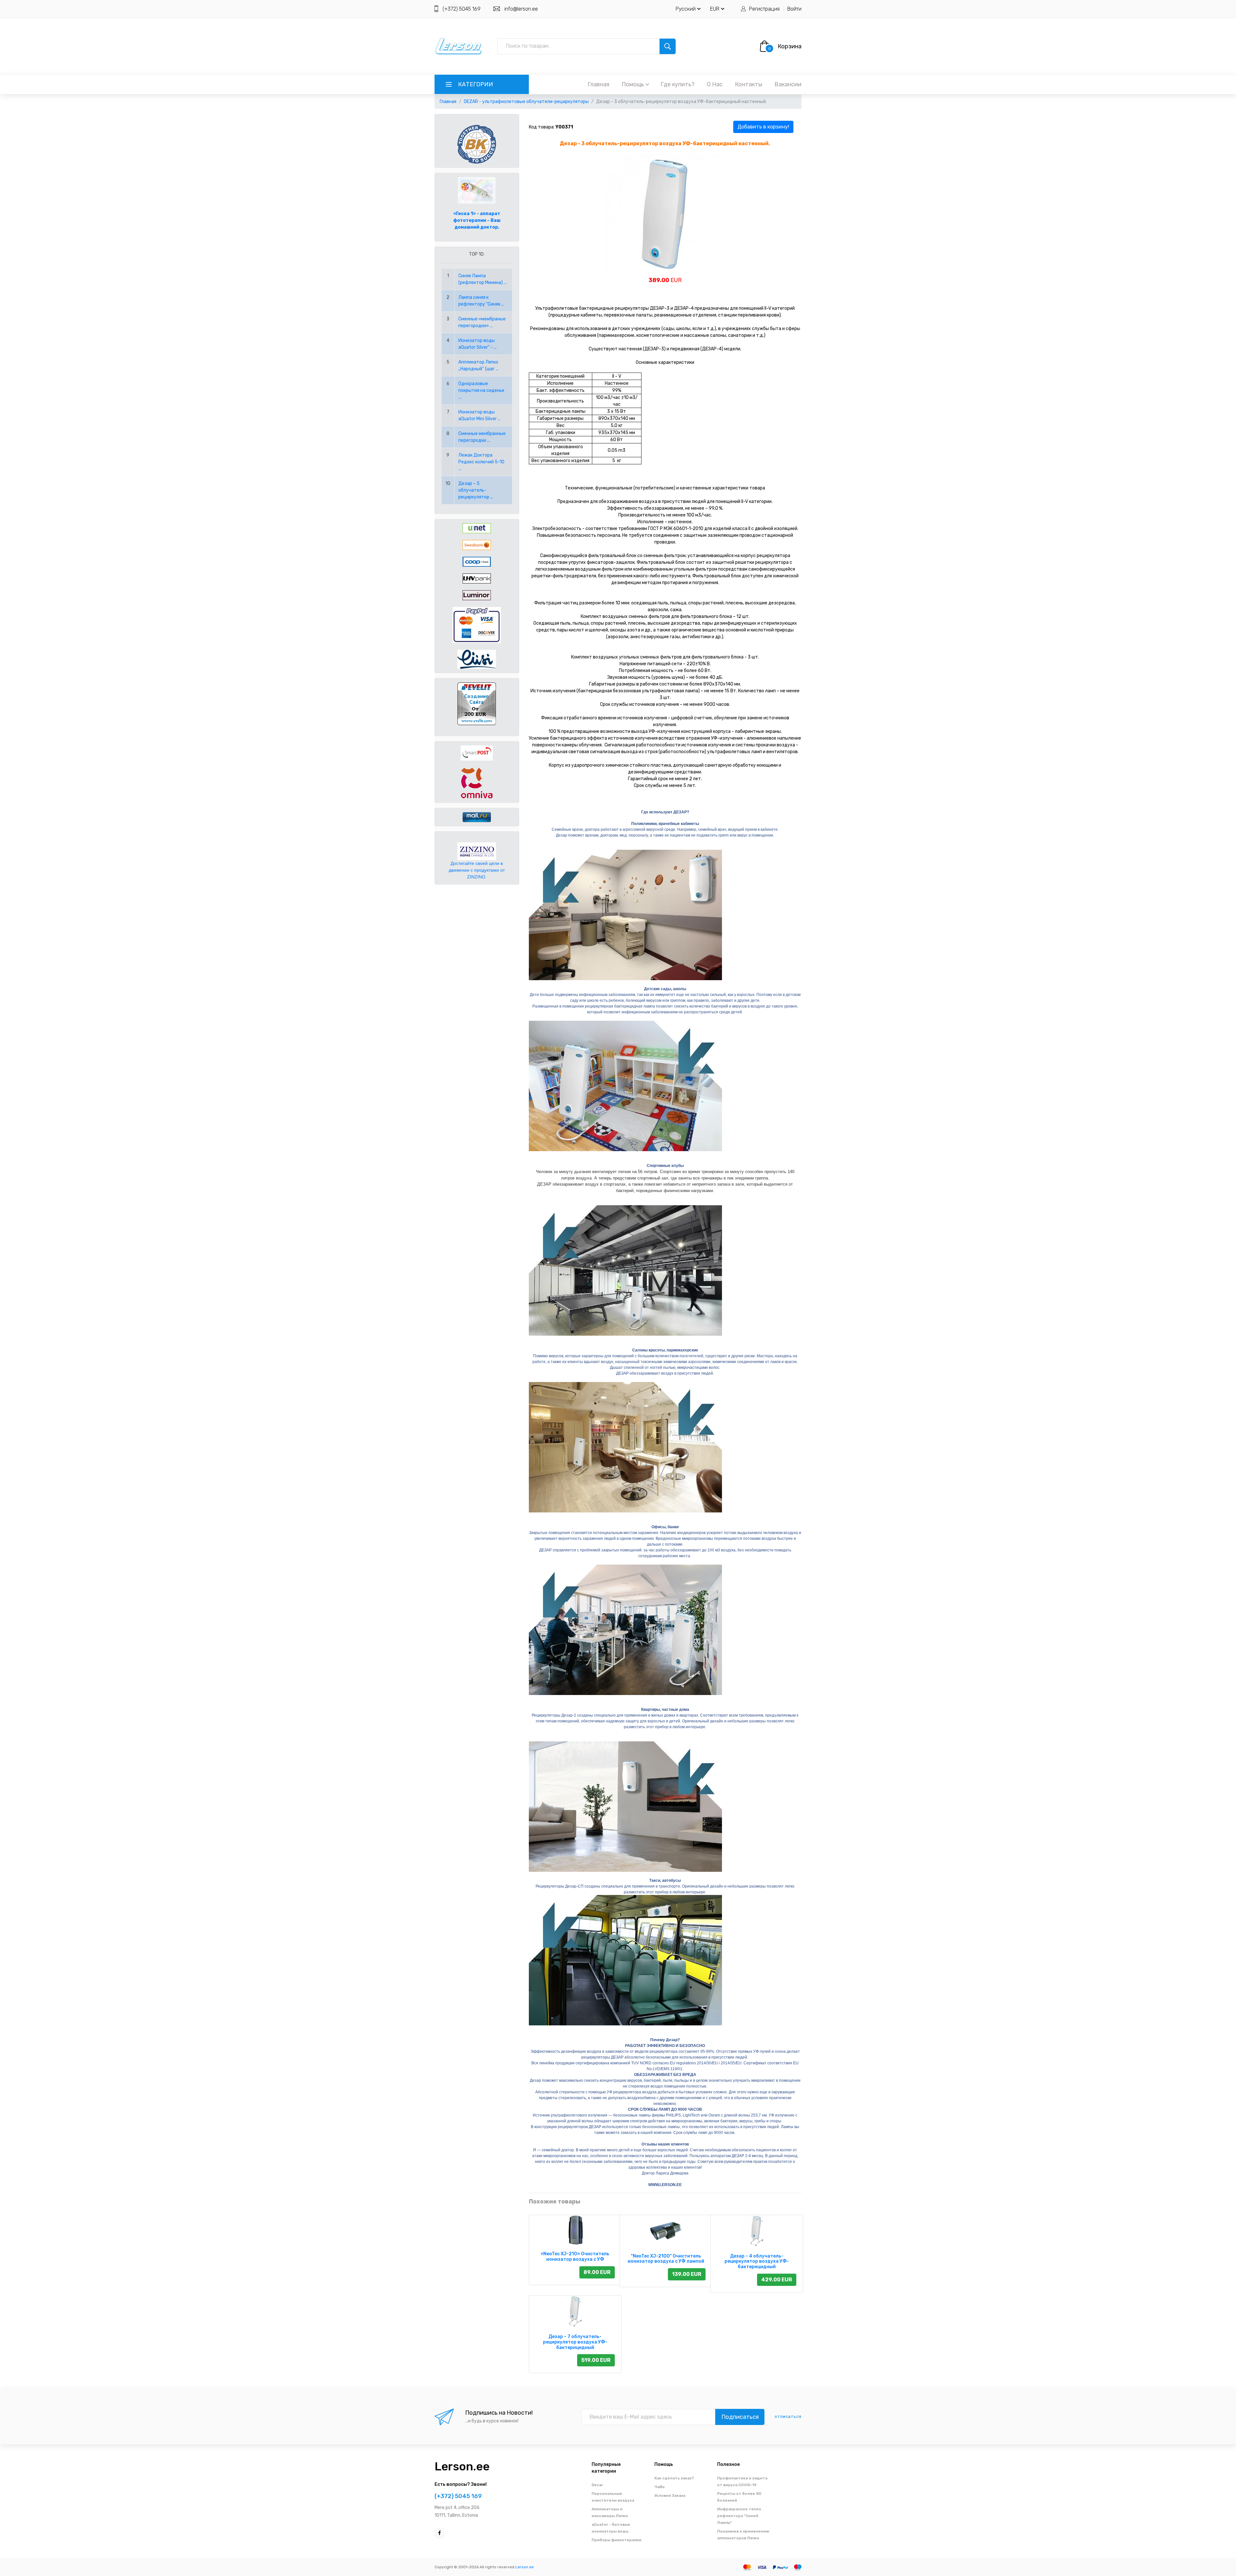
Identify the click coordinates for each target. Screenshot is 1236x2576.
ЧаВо (660, 2487)
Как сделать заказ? (674, 2478)
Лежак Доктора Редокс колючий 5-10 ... (481, 462)
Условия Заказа (670, 2495)
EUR (715, 9)
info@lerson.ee (521, 9)
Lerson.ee (462, 2466)
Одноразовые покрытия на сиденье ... (481, 390)
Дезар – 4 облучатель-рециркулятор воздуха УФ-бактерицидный (757, 2262)
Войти (794, 9)
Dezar (597, 2485)
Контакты (749, 84)
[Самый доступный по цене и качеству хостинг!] (477, 703)
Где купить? (678, 84)
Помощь (633, 84)
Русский (686, 9)
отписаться (788, 2417)
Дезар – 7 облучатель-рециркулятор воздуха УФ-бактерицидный (575, 2342)
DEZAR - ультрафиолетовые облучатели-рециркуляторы (526, 102)
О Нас (715, 84)
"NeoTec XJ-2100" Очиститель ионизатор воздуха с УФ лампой (666, 2259)
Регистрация (764, 9)
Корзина (790, 46)
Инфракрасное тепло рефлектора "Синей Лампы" (739, 2516)
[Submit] (668, 46)
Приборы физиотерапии (617, 2540)
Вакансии (788, 84)
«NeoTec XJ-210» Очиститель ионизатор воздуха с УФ (575, 2257)
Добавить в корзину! (763, 127)
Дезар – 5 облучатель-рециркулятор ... (476, 490)
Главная (598, 84)
